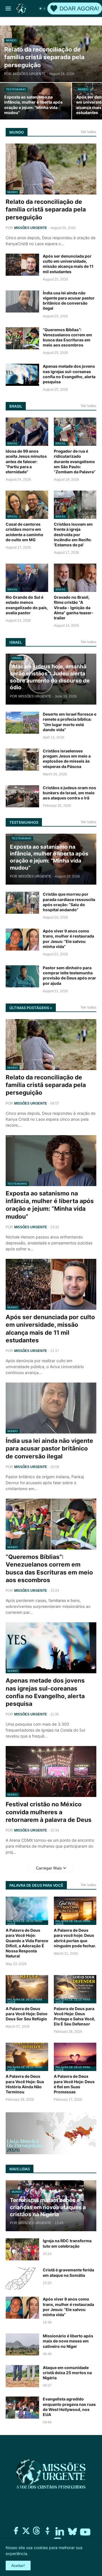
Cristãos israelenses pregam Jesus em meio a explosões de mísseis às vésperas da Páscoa (67, 759)
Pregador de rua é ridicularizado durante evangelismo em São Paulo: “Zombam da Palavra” (75, 461)
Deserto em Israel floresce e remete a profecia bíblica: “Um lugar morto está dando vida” (70, 722)
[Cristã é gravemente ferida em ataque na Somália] (22, 2278)
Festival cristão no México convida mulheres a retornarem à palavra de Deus (49, 1812)
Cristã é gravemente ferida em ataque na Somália (68, 2272)
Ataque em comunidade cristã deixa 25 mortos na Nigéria (67, 2373)
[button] (8, 8)
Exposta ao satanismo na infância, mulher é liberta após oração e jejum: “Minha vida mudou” (50, 1205)
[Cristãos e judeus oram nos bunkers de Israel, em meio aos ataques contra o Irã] (22, 796)
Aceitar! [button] (18, 2566)
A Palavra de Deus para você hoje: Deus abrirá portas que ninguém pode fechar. (75, 1938)
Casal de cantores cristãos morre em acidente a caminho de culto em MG (25, 532)
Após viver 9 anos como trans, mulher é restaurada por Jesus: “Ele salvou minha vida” (68, 939)
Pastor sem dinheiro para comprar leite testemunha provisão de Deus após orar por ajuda (69, 975)
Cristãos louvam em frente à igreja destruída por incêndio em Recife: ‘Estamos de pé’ (73, 534)
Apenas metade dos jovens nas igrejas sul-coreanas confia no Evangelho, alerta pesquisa (69, 374)
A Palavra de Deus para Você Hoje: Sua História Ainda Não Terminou (25, 2084)
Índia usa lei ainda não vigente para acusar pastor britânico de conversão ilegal (69, 301)
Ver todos (89, 132)
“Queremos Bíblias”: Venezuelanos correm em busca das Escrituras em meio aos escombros (67, 337)
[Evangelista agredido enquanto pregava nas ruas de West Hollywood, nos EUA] (22, 2408)
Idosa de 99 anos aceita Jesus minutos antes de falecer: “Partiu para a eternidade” (26, 461)
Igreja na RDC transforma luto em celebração (67, 2243)
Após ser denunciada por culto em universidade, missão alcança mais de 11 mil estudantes (68, 264)
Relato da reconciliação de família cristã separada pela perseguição (46, 209)
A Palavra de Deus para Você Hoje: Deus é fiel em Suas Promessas (74, 2084)
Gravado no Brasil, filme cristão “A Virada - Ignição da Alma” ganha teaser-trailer (74, 607)
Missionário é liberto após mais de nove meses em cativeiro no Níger (68, 2341)
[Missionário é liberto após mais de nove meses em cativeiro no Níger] (22, 2344)
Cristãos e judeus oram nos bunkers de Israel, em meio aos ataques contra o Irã (69, 793)
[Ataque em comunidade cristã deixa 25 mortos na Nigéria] (22, 2376)
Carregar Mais (49, 1868)
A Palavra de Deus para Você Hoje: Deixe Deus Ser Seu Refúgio (26, 2014)
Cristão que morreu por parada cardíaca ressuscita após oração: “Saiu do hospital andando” (69, 902)
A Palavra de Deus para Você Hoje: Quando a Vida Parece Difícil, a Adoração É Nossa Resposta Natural (27, 1943)
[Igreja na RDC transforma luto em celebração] (22, 2249)
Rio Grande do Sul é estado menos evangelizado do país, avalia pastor (27, 605)
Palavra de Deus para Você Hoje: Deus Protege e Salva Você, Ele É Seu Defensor (75, 2016)
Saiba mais (38, 2553)
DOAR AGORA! (79, 8)
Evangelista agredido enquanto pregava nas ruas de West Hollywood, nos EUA (69, 2407)
